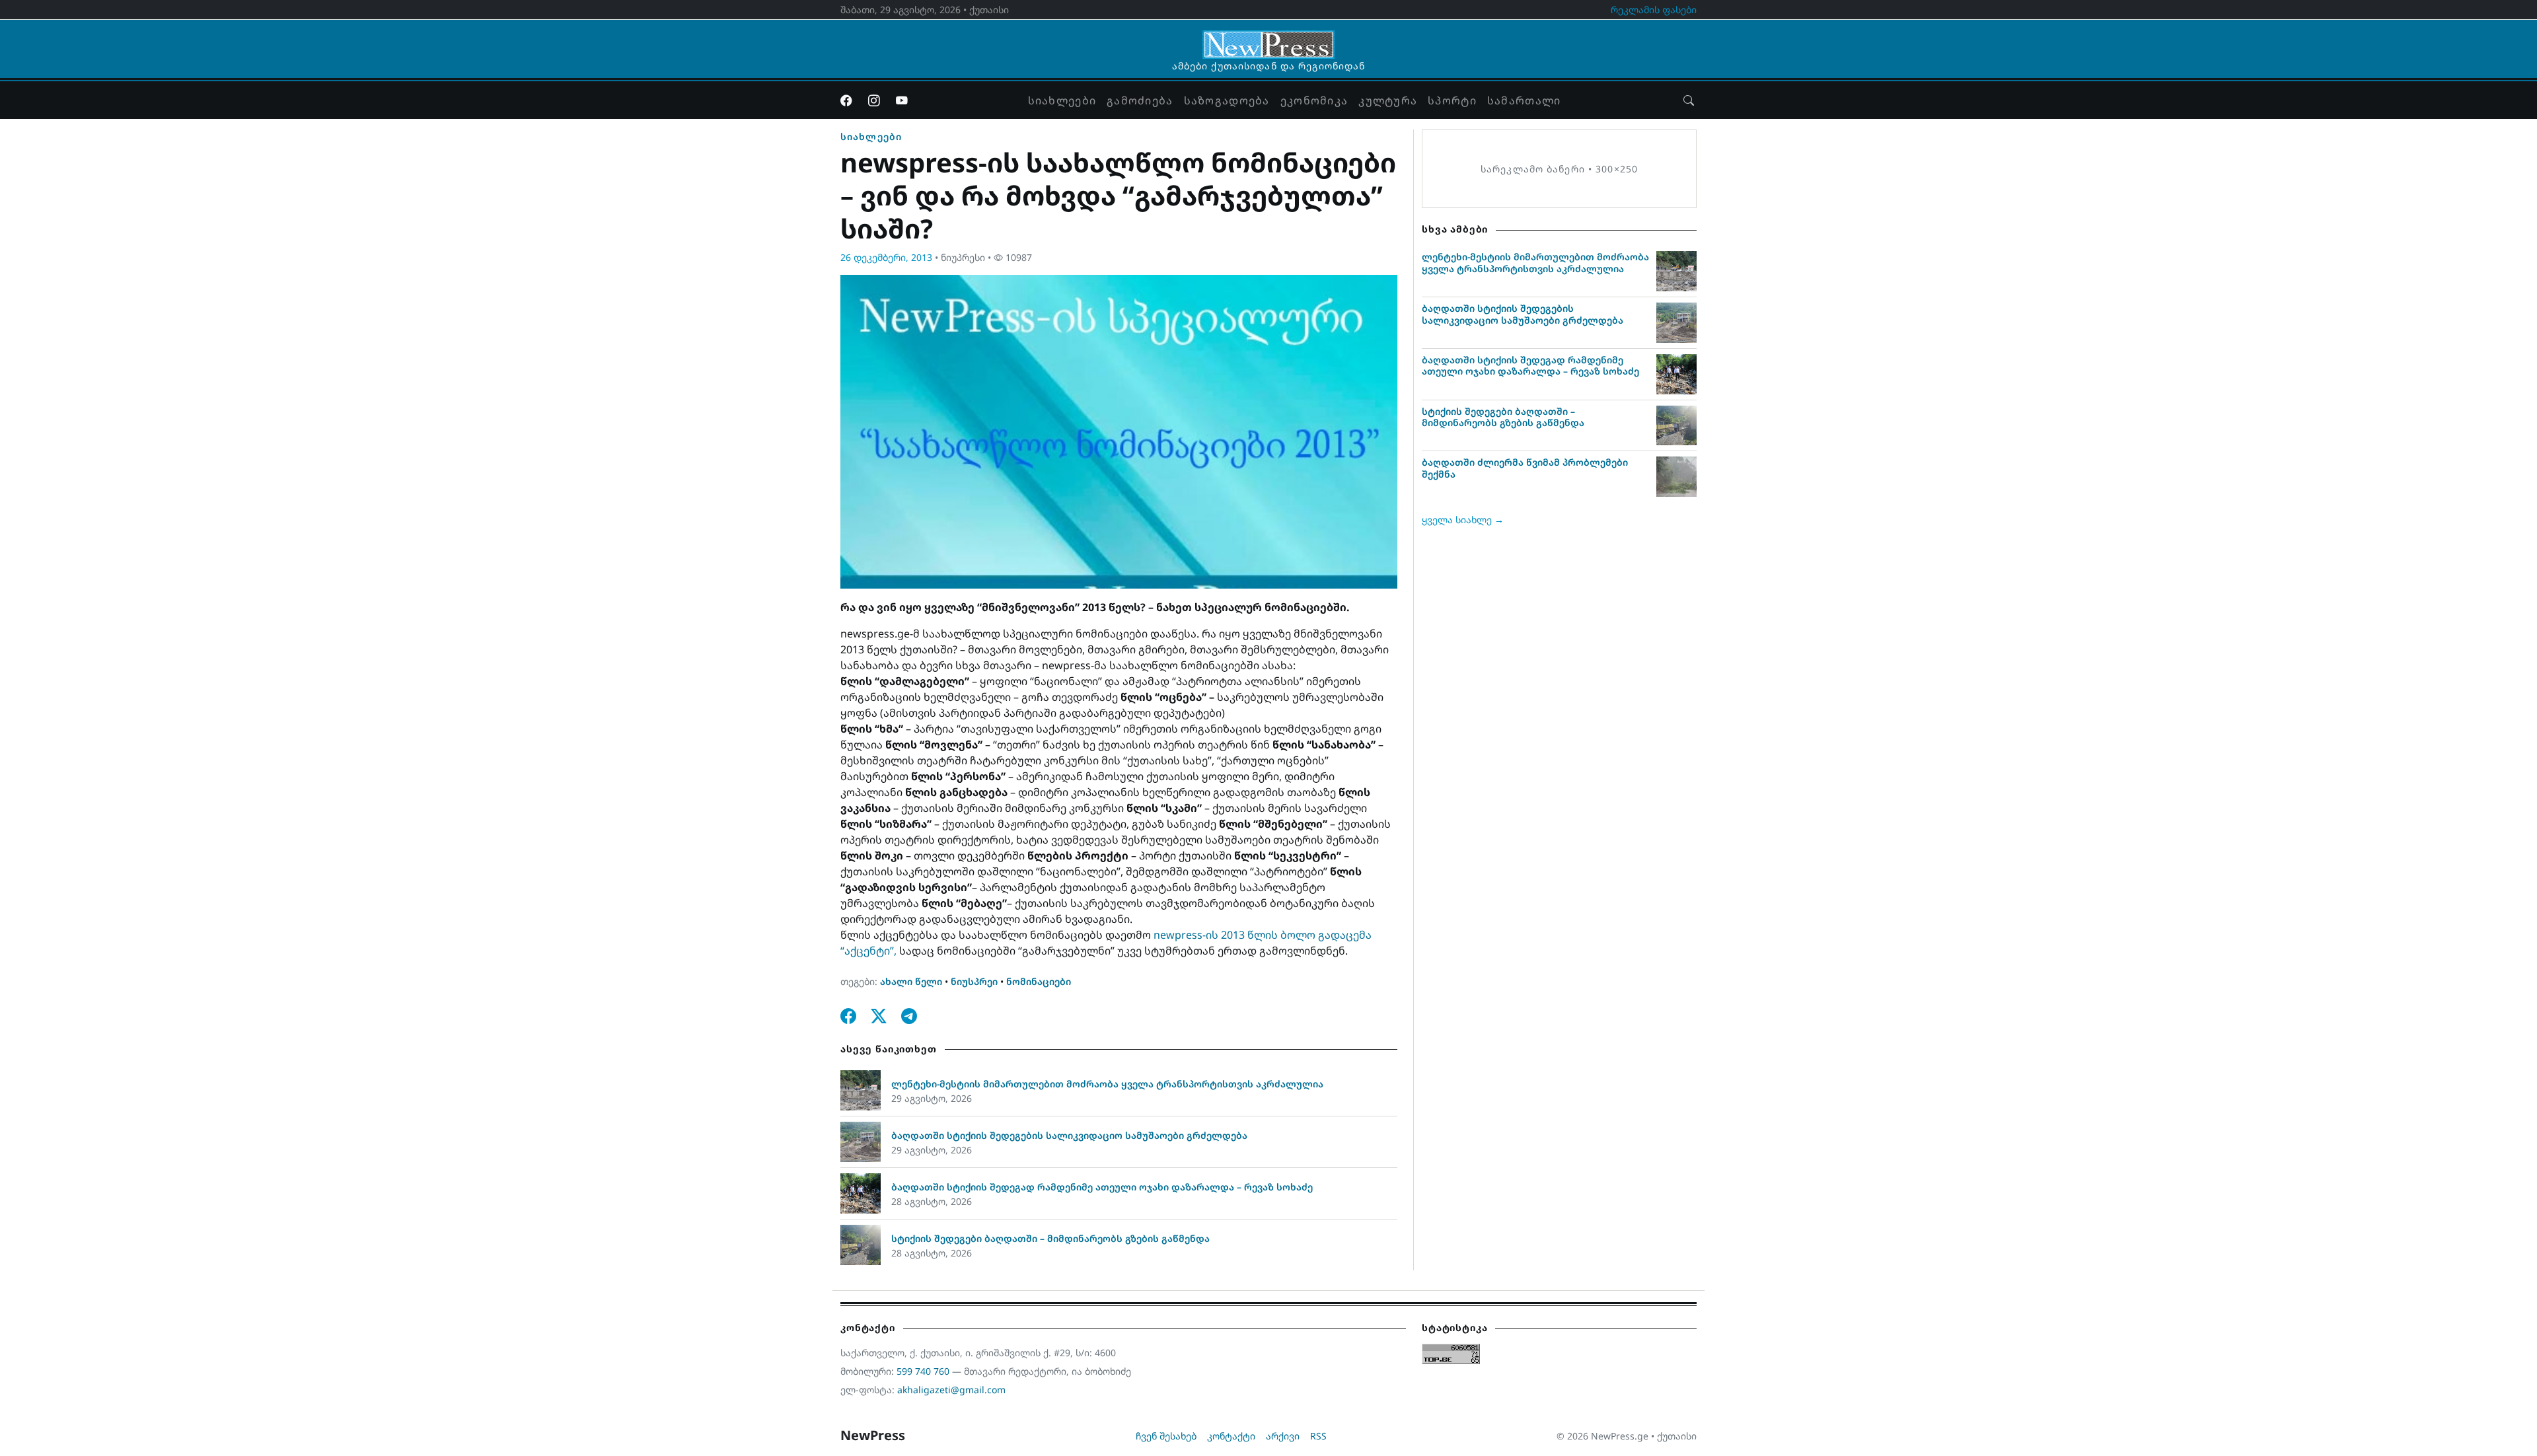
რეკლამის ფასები (1654, 10)
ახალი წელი (911, 981)
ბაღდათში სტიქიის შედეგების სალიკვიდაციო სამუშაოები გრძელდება (1069, 1135)
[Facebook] (846, 100)
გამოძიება (1140, 100)
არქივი (1283, 1436)
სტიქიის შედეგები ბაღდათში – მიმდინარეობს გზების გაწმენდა (1050, 1238)
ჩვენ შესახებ (1166, 1436)
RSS (1318, 1436)
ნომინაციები (1039, 981)
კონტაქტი (1231, 1436)
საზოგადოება (1227, 100)
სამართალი (1524, 100)
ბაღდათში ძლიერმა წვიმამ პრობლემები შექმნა (1525, 468)
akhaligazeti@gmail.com (951, 1390)
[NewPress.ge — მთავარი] (1268, 38)
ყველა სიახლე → (1463, 520)
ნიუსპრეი (974, 981)
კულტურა (1388, 100)
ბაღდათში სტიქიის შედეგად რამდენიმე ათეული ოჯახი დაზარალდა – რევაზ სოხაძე (1102, 1187)
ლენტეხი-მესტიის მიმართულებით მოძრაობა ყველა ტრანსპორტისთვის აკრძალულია (1107, 1084)
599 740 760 (923, 1371)
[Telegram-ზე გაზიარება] (909, 1016)
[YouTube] (902, 100)
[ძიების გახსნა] (1689, 100)
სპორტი (1452, 100)
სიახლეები (1062, 100)
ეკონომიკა (1314, 100)
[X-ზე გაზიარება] (879, 1016)
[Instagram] (874, 100)
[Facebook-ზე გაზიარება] (848, 1016)
